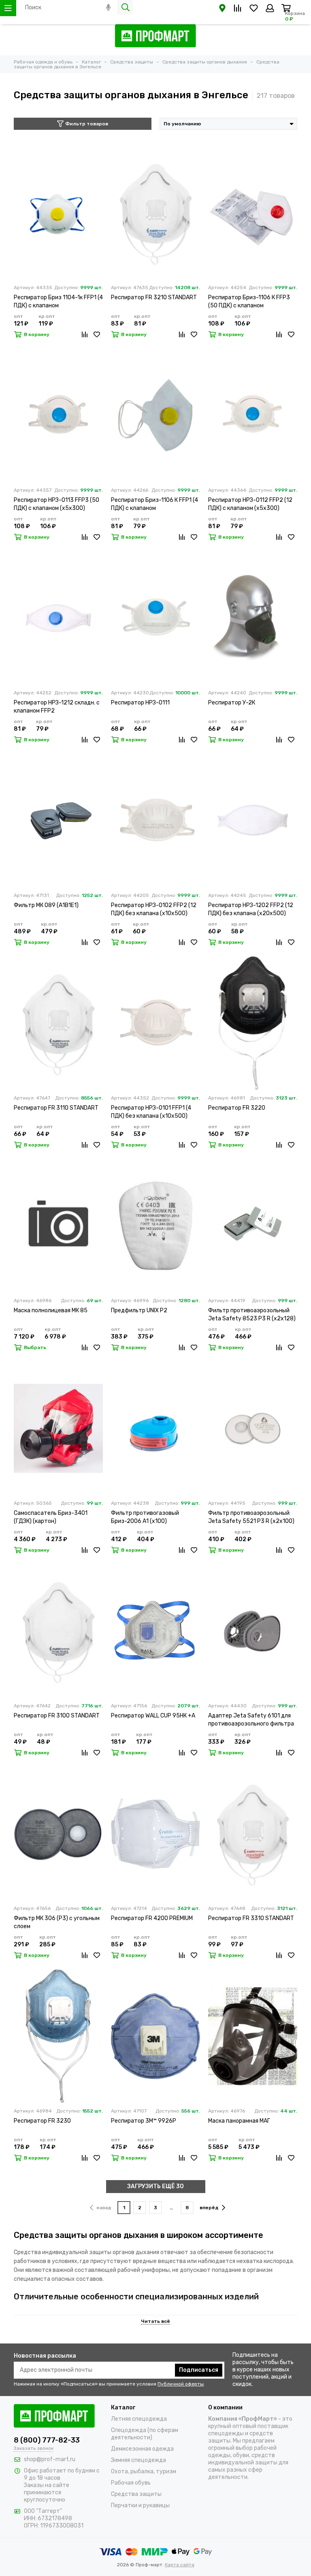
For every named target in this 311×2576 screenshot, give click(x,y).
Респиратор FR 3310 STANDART (251, 1918)
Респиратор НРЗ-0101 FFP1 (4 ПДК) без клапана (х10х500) (151, 1112)
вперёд (209, 2208)
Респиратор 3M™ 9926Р (144, 2121)
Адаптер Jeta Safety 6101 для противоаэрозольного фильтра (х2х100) (251, 1720)
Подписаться (199, 2370)
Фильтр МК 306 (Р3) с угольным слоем (57, 1922)
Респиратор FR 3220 (237, 1108)
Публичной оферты (181, 2384)
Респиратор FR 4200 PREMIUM (152, 1918)
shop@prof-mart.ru (50, 2459)
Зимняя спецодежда (138, 2460)
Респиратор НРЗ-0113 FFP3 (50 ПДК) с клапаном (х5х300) (56, 504)
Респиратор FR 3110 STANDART (56, 1108)
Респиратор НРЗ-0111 (140, 703)
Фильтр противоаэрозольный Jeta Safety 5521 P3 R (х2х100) (251, 1517)
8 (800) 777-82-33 (47, 2440)
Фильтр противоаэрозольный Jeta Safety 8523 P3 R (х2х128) (252, 1314)
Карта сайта (180, 2565)
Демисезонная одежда (142, 2449)
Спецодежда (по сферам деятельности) (145, 2434)
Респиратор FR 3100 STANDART (57, 1716)
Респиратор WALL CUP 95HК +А (153, 1716)
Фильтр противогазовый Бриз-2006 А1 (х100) (145, 1517)
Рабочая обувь (131, 2483)
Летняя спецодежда (139, 2419)
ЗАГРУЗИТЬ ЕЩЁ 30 (155, 2186)
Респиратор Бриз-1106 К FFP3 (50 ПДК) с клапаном (249, 301)
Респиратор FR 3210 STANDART (154, 297)
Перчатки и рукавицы (140, 2505)
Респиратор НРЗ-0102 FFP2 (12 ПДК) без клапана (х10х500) (154, 909)
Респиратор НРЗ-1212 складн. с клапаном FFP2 (57, 707)
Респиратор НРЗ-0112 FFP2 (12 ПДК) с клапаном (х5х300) (250, 504)
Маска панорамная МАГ (239, 2121)
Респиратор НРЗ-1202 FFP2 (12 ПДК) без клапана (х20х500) (251, 909)
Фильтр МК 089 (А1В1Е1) (46, 905)
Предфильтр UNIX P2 (139, 1310)
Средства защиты (136, 2494)
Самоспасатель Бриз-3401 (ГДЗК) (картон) (51, 1517)
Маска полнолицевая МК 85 (51, 1310)
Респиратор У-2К (232, 703)
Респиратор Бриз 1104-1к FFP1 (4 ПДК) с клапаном (58, 301)
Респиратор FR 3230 (42, 2121)
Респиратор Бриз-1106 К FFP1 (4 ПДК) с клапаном (154, 504)
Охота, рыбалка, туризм (144, 2471)
